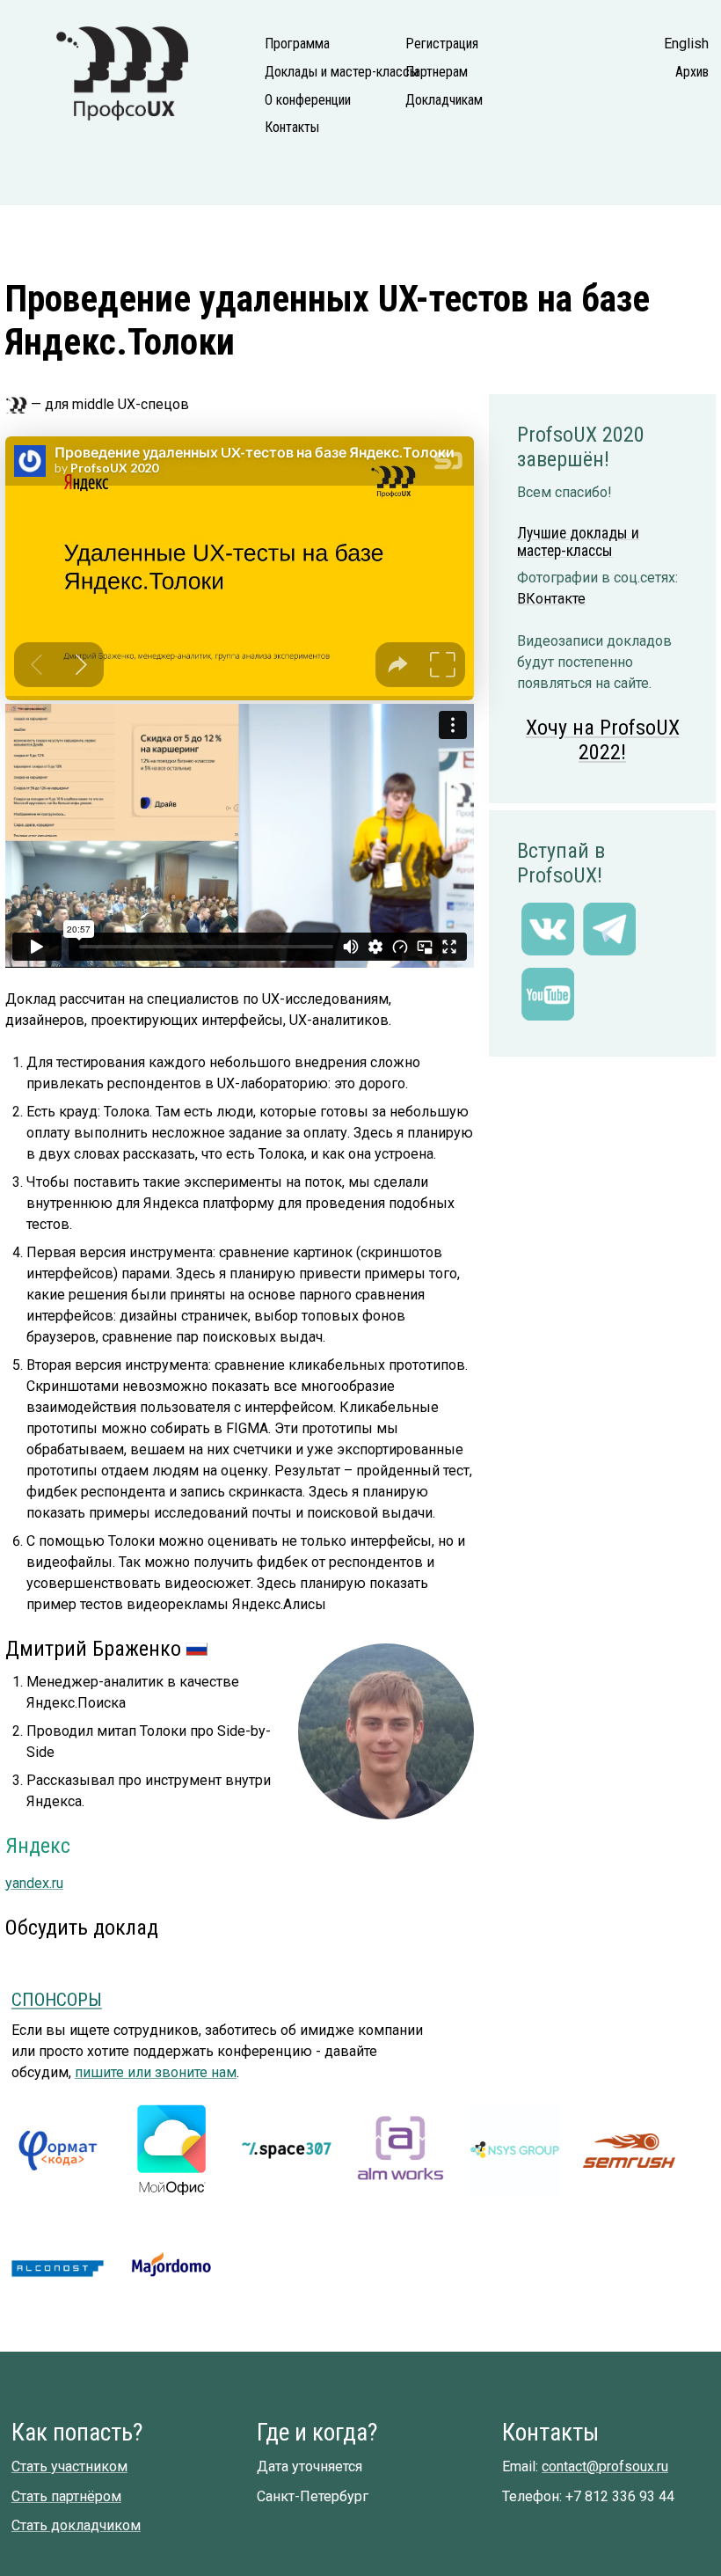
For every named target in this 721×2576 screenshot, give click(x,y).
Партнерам (437, 72)
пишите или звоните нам (156, 2072)
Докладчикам (444, 100)
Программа (297, 44)
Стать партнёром (66, 2496)
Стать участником (69, 2466)
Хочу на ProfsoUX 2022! (603, 740)
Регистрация (442, 44)
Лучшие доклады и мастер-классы (578, 542)
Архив (692, 72)
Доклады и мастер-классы (322, 72)
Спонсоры (57, 2000)
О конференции (308, 100)
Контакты (292, 127)
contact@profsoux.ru (605, 2466)
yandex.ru (34, 1883)
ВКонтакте (551, 599)
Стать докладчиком (76, 2525)
